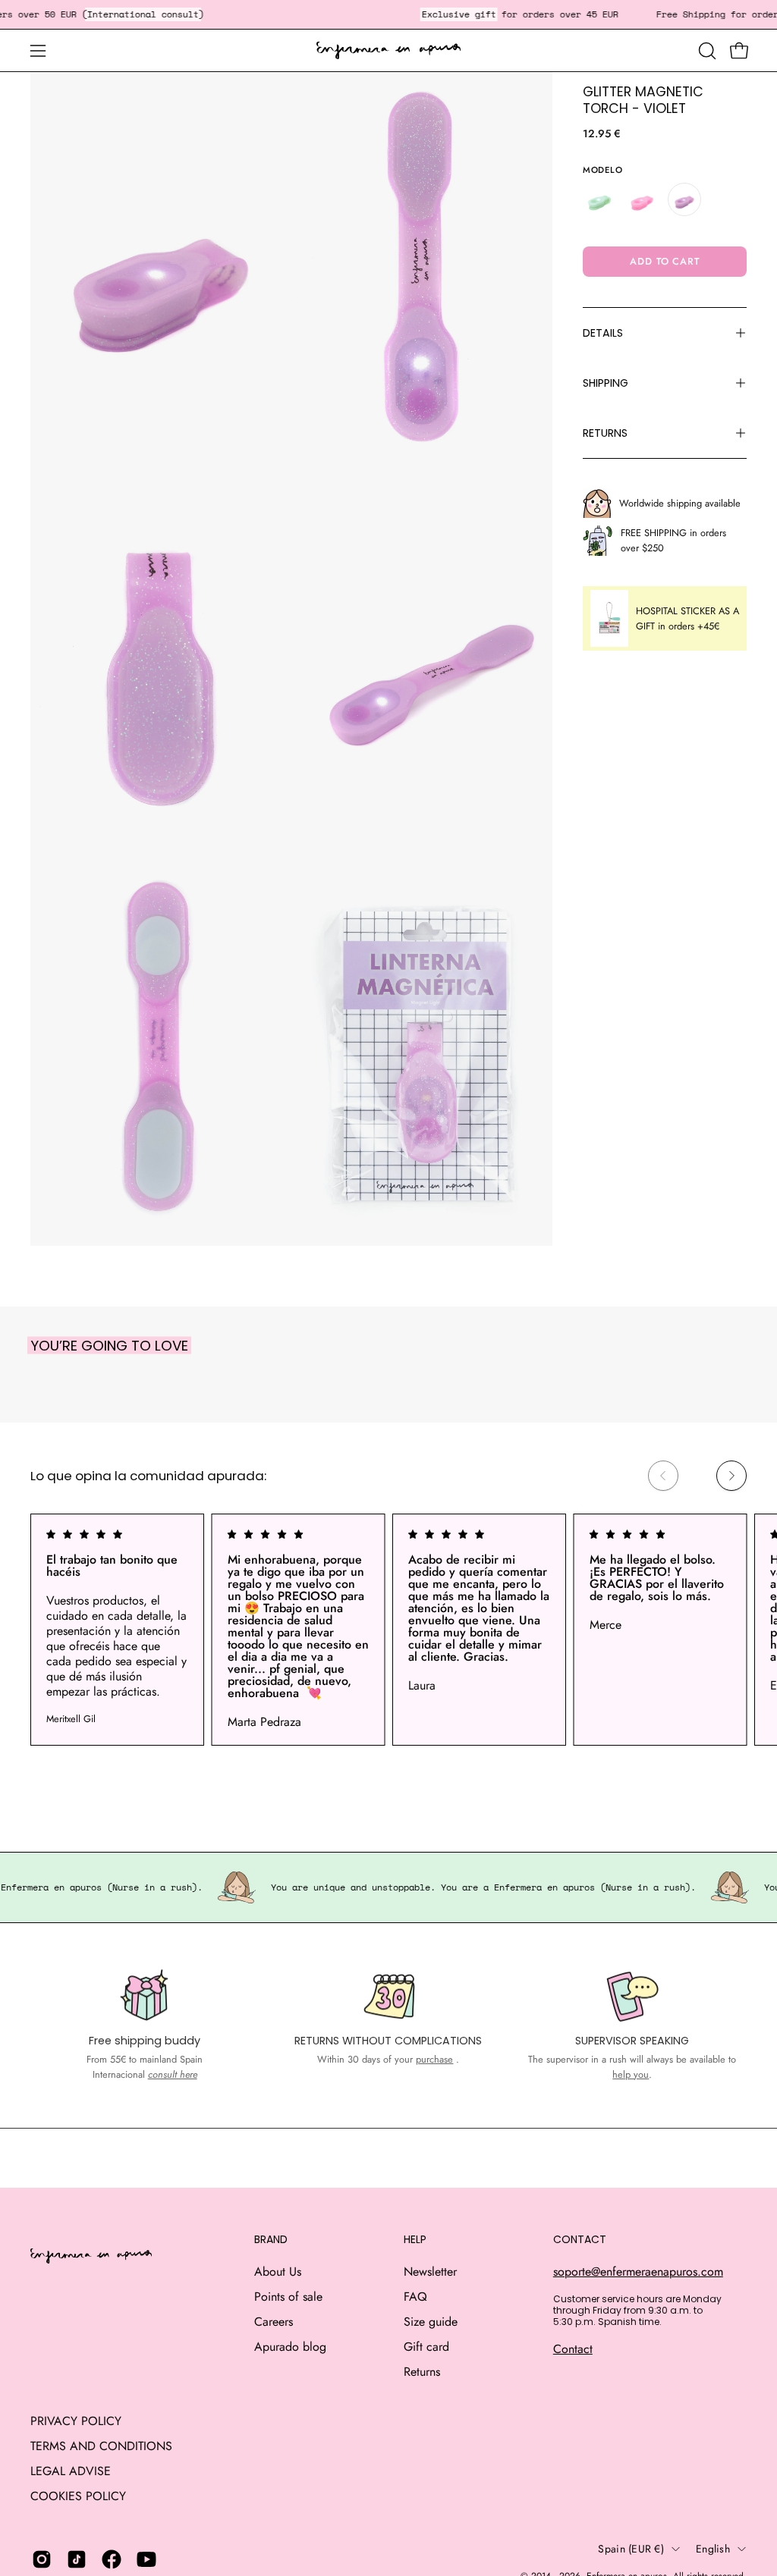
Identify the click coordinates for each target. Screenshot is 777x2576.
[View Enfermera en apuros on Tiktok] (77, 2559)
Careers (274, 2322)
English (713, 2549)
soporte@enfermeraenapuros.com (638, 2272)
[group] (388, 1630)
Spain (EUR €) (631, 2549)
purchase (434, 2059)
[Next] (731, 1476)
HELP (415, 2240)
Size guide (431, 2322)
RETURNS (605, 433)
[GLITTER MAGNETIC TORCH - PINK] (642, 199)
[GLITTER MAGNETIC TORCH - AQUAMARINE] (599, 199)
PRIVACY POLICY (76, 2421)
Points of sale (288, 2297)
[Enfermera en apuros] (388, 51)
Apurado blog (290, 2347)
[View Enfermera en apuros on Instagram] (42, 2559)
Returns (422, 2372)
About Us (278, 2272)
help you (631, 2074)
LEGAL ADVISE (71, 2471)
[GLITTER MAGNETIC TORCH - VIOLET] (684, 199)
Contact (573, 2349)
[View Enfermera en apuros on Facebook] (112, 2559)
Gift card (426, 2347)
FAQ (415, 2297)
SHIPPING (606, 383)
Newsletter (430, 2272)
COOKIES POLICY (78, 2496)
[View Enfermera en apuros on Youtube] (146, 2559)
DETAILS (603, 333)
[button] (706, 51)
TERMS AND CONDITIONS (101, 2446)
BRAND (271, 2240)
